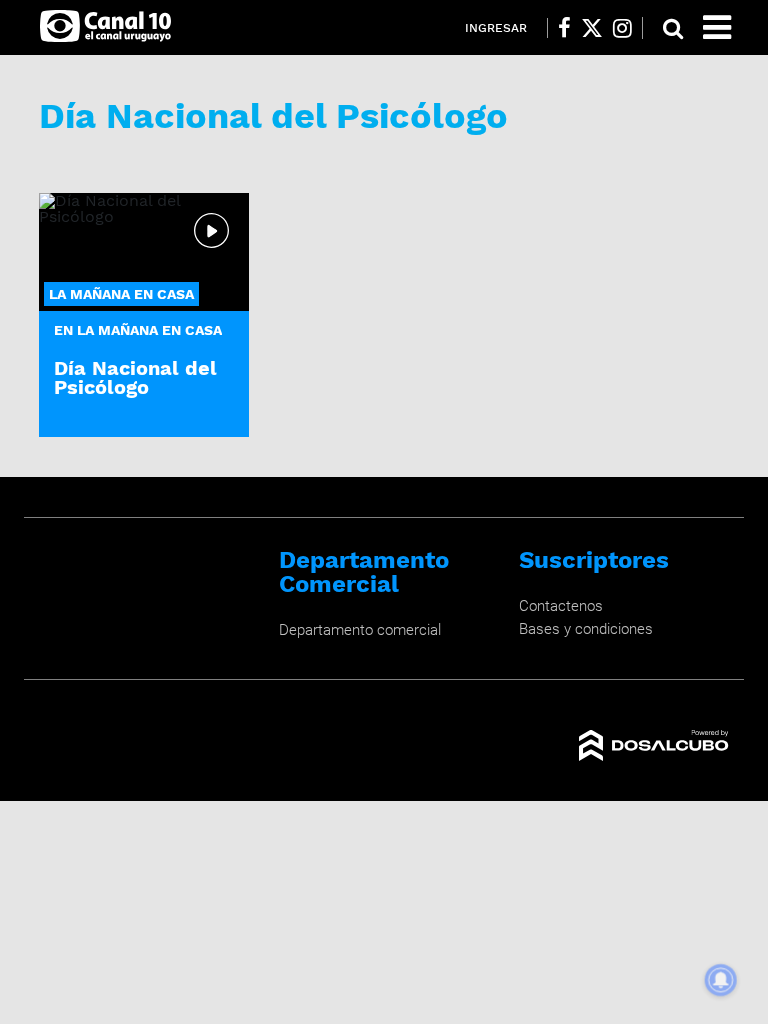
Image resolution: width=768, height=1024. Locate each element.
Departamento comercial (360, 630)
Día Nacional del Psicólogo (135, 377)
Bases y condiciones (586, 629)
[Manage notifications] (721, 980)
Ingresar (496, 28)
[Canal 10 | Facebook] (564, 28)
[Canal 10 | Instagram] (622, 28)
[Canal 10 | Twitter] (592, 28)
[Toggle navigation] (717, 27)
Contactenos (561, 606)
